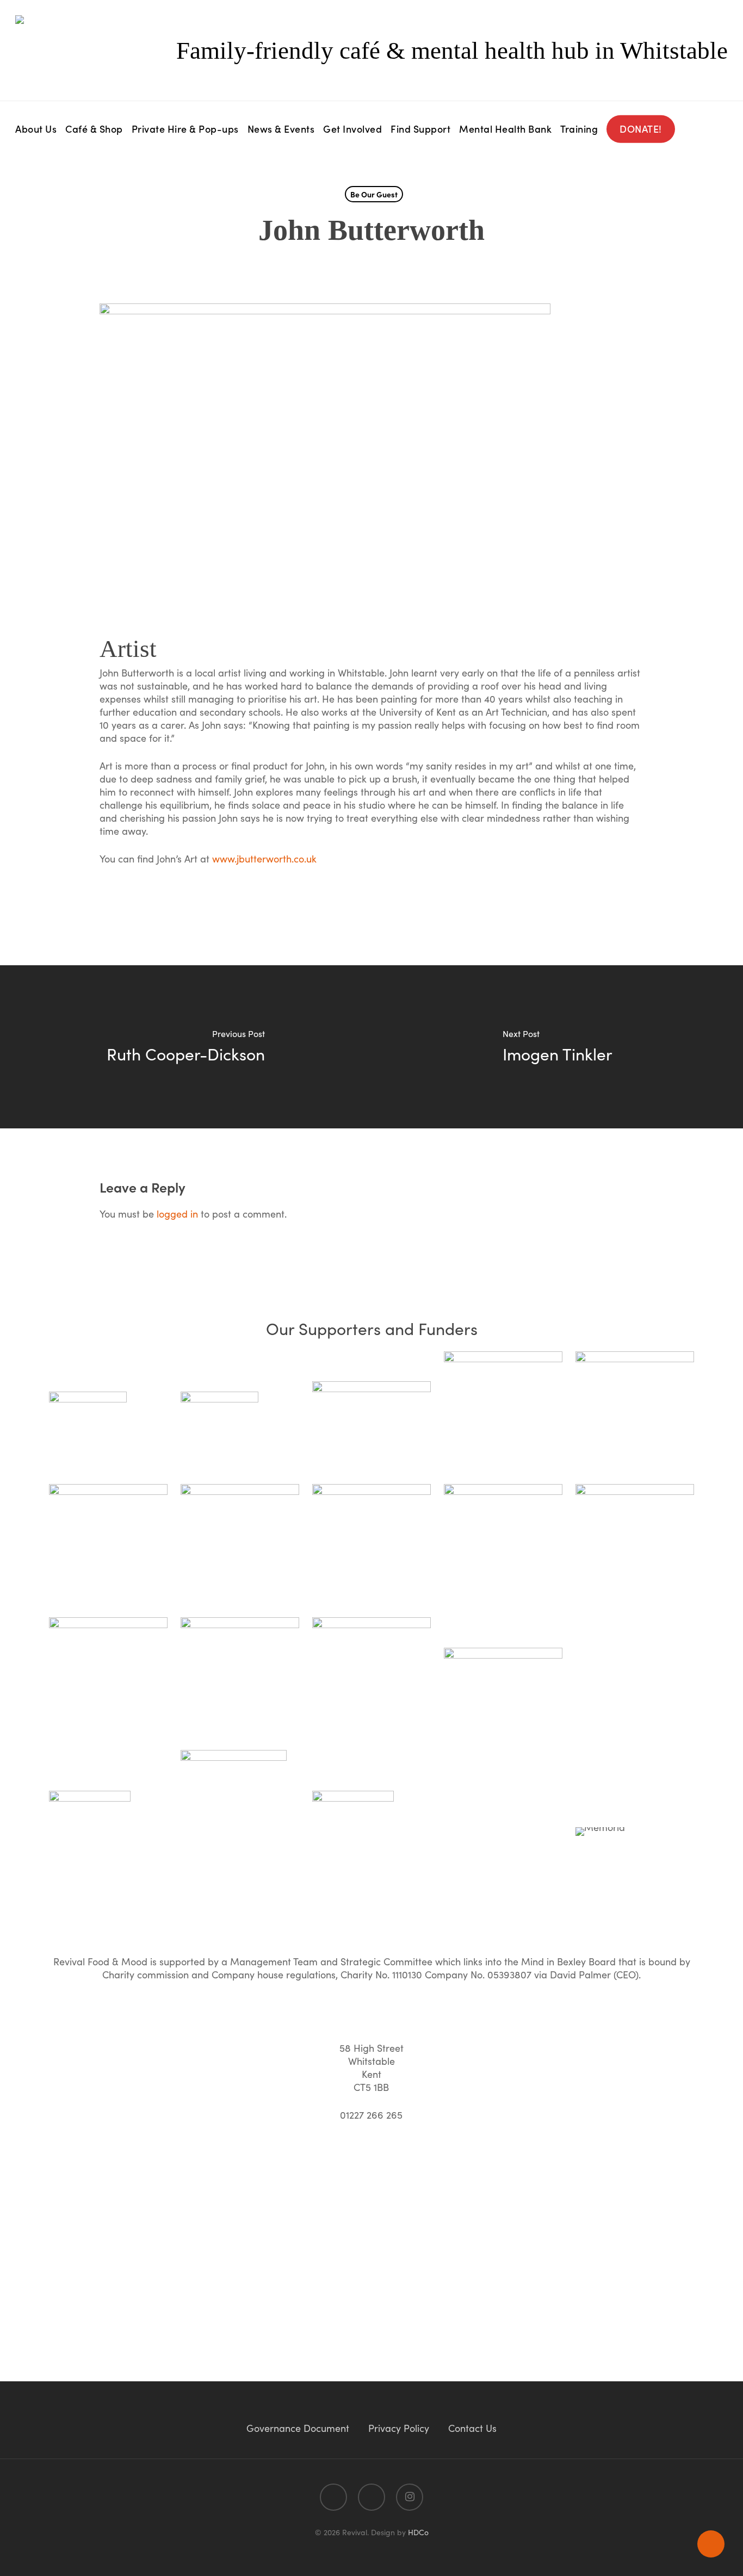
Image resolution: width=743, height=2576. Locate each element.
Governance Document (298, 2428)
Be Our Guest (374, 194)
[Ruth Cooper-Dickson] (186, 1047)
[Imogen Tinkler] (557, 1047)
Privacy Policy (399, 2428)
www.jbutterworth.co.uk (264, 858)
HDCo (418, 2532)
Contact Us (472, 2428)
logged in (177, 1213)
